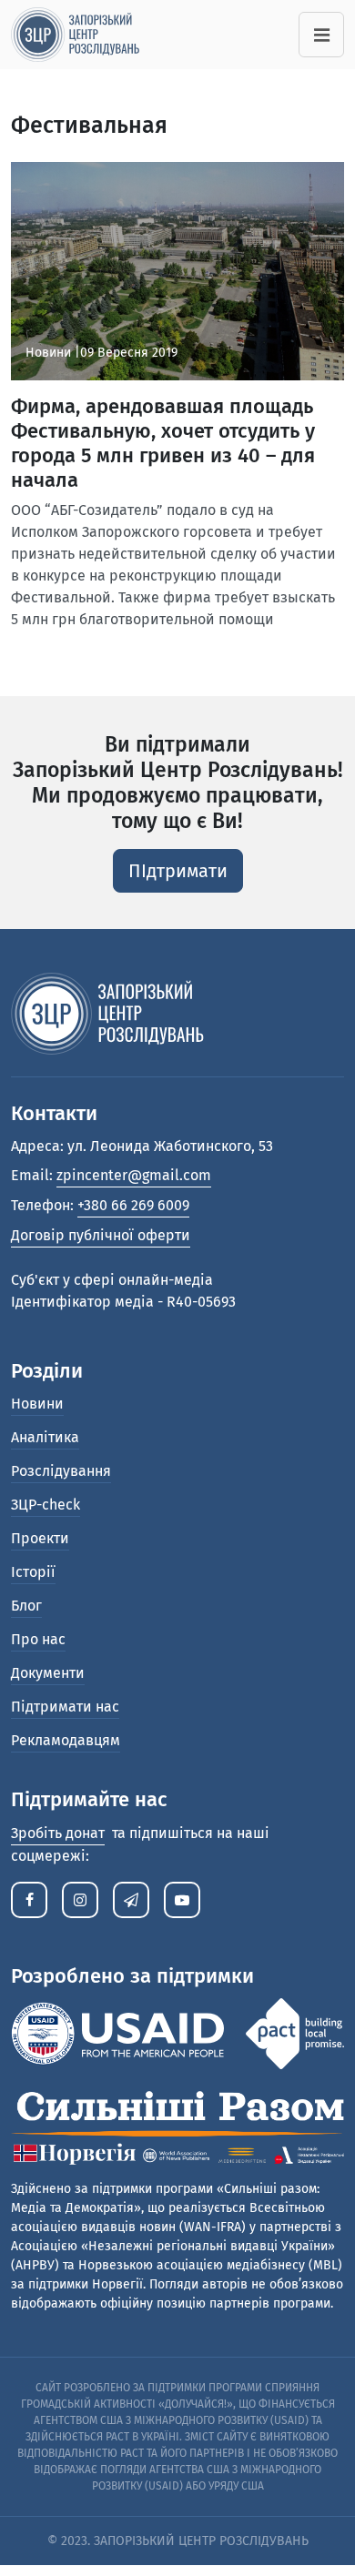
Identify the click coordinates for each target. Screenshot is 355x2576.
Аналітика (45, 1437)
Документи (48, 1673)
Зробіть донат (58, 1833)
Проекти (40, 1538)
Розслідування (61, 1471)
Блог (26, 1606)
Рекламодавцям (66, 1740)
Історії (33, 1572)
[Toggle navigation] (321, 35)
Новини (37, 1404)
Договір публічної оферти (101, 1235)
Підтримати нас (65, 1707)
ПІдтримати (178, 871)
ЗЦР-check (46, 1505)
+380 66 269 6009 (133, 1205)
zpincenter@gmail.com (134, 1175)
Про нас (38, 1639)
